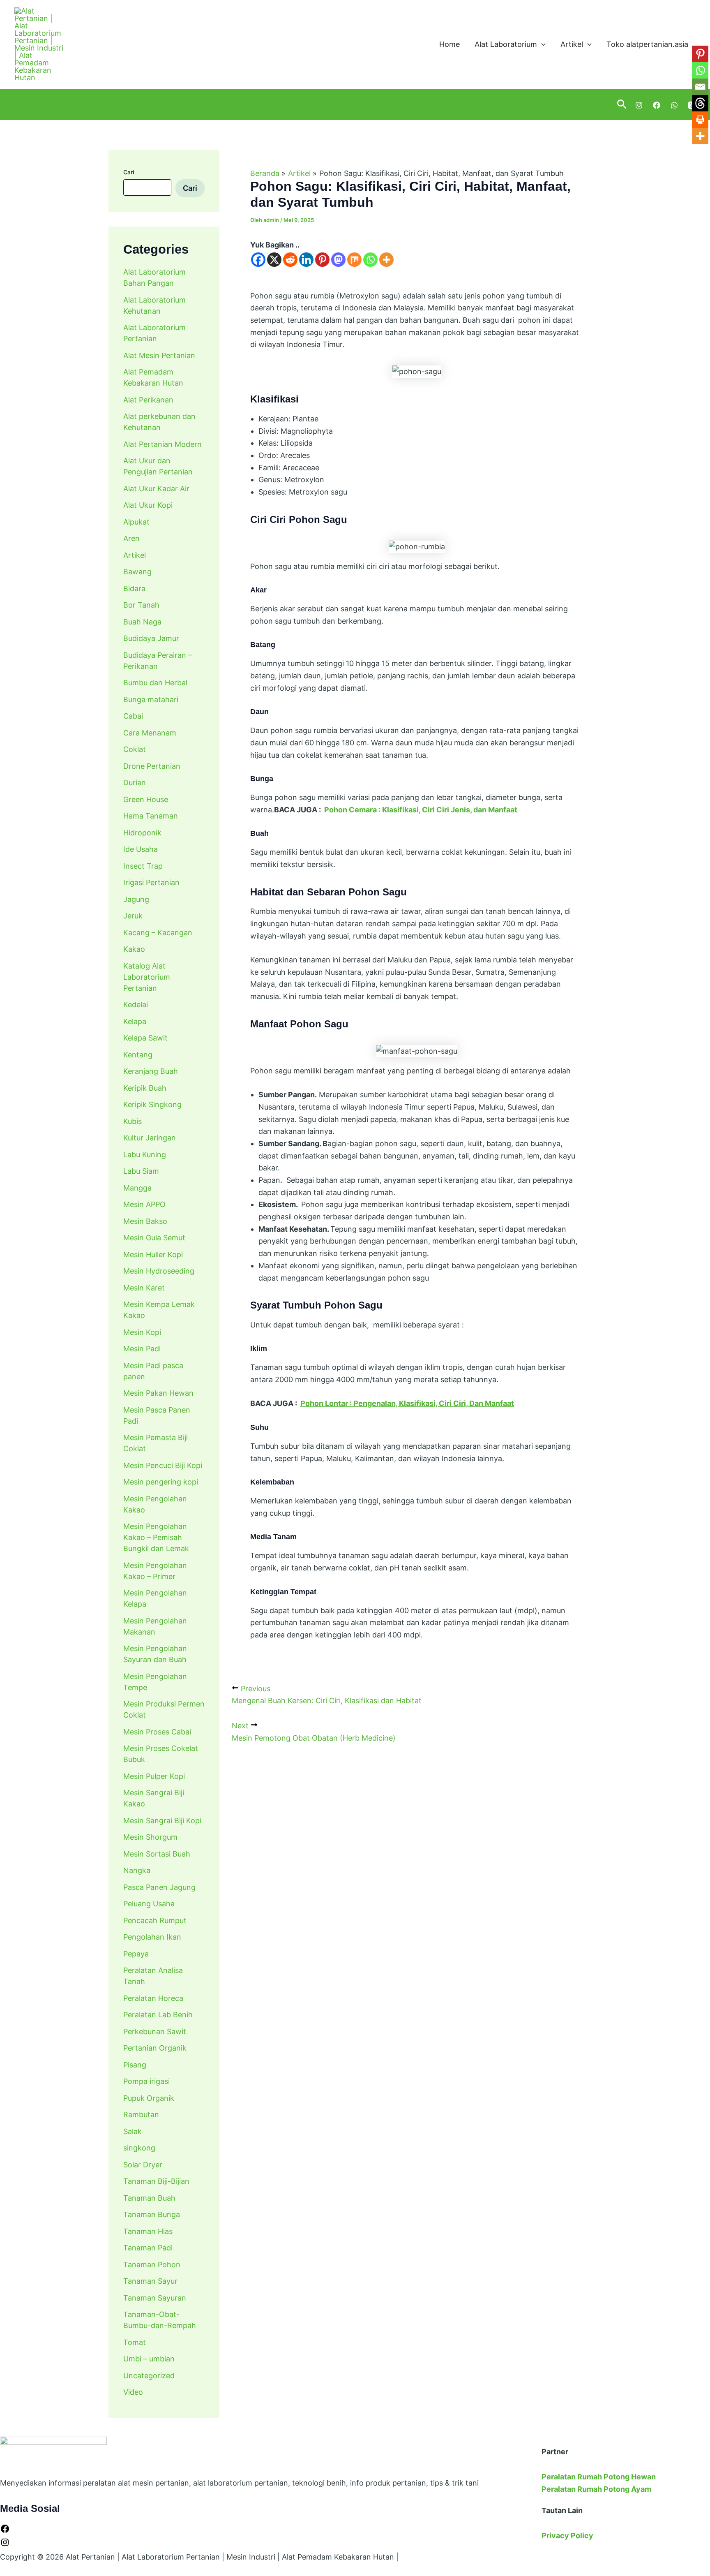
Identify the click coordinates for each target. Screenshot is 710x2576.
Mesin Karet (144, 1288)
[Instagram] (639, 105)
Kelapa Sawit (145, 1038)
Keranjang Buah (151, 1071)
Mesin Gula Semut (154, 1238)
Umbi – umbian (149, 2359)
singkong (139, 2148)
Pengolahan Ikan (152, 1937)
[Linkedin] (306, 260)
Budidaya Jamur (151, 638)
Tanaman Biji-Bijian (156, 2181)
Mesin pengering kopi (161, 1482)
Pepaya (136, 1954)
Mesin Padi (142, 1349)
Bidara (134, 589)
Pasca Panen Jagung (159, 1887)
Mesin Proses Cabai (157, 1732)
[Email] (700, 87)
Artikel (572, 44)
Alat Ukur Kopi (148, 505)
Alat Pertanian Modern (163, 444)
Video (133, 2392)
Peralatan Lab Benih (158, 2015)
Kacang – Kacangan (158, 933)
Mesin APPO (144, 1204)
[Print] (700, 120)
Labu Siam (141, 1171)
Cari (129, 172)
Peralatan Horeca (153, 1998)
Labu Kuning (145, 1155)
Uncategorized (149, 2376)
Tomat (135, 2342)
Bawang (137, 572)
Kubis (133, 1121)
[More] (386, 260)
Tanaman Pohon (152, 2265)
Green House (146, 799)
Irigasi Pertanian (151, 882)
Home (450, 44)
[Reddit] (290, 260)
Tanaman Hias (148, 2231)
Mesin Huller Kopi (153, 1254)
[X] (274, 260)
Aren (131, 538)
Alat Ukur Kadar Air (156, 489)
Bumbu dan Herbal (155, 683)
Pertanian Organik (155, 2048)
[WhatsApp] (674, 105)
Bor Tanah (141, 605)
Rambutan (141, 2115)
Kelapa (135, 1021)
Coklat (135, 749)
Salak (133, 2131)
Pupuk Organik (149, 2098)
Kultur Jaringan (150, 1138)
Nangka (137, 1870)
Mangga (137, 1188)
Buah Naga (142, 622)
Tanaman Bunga (152, 2214)
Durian (135, 783)
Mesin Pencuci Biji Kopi (163, 1465)
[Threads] (700, 103)
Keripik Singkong (152, 1104)
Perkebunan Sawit (155, 2031)
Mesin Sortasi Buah (157, 1854)
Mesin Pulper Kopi (154, 1776)
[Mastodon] (338, 260)
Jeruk (133, 916)
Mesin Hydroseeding (159, 1271)
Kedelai (136, 1005)
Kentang (138, 1055)
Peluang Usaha (149, 1904)
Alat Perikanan (148, 400)
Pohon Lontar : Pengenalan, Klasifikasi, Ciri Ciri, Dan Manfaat (407, 1403)
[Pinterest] (322, 260)
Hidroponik (142, 833)
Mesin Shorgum (150, 1837)
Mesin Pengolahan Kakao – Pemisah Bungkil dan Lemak (156, 1537)
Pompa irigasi (146, 2081)
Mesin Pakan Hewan (158, 1393)
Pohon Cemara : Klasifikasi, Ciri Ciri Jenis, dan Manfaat (421, 810)
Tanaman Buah (149, 2198)
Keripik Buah (145, 1088)
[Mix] (354, 260)
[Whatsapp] (370, 260)
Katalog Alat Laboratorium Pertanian (147, 977)
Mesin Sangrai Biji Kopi (162, 1821)
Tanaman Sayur (150, 2281)
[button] (541, 45)
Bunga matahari (151, 699)
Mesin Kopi (142, 1332)
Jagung (136, 899)
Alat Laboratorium (506, 44)
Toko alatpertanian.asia (647, 44)
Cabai (133, 716)
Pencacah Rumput (155, 1920)
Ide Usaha (141, 849)
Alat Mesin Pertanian (159, 355)
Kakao (134, 949)
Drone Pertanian (152, 766)
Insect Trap (143, 866)
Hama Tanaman (151, 816)
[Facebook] (657, 105)
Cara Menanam (150, 733)
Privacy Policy (567, 2536)
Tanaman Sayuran (155, 2298)
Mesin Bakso (145, 1221)
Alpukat (136, 522)
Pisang (135, 2065)
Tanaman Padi (148, 2248)
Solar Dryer (143, 2165)
